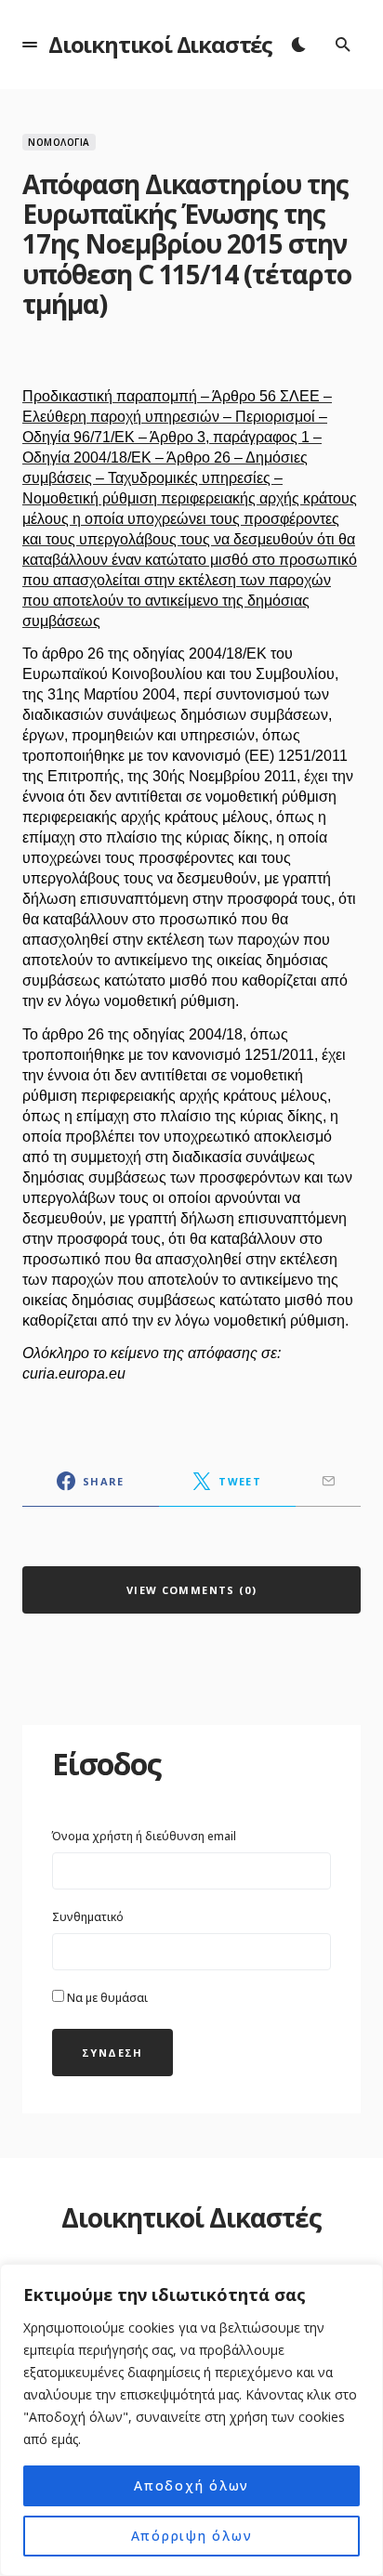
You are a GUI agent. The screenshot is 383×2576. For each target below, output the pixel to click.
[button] (30, 45)
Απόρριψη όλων (192, 2536)
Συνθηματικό (88, 1917)
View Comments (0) (191, 1590)
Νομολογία (59, 142)
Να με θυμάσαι (106, 1998)
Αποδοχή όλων (191, 2485)
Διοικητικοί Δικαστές (160, 44)
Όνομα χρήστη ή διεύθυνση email (144, 1836)
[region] (191, 2420)
